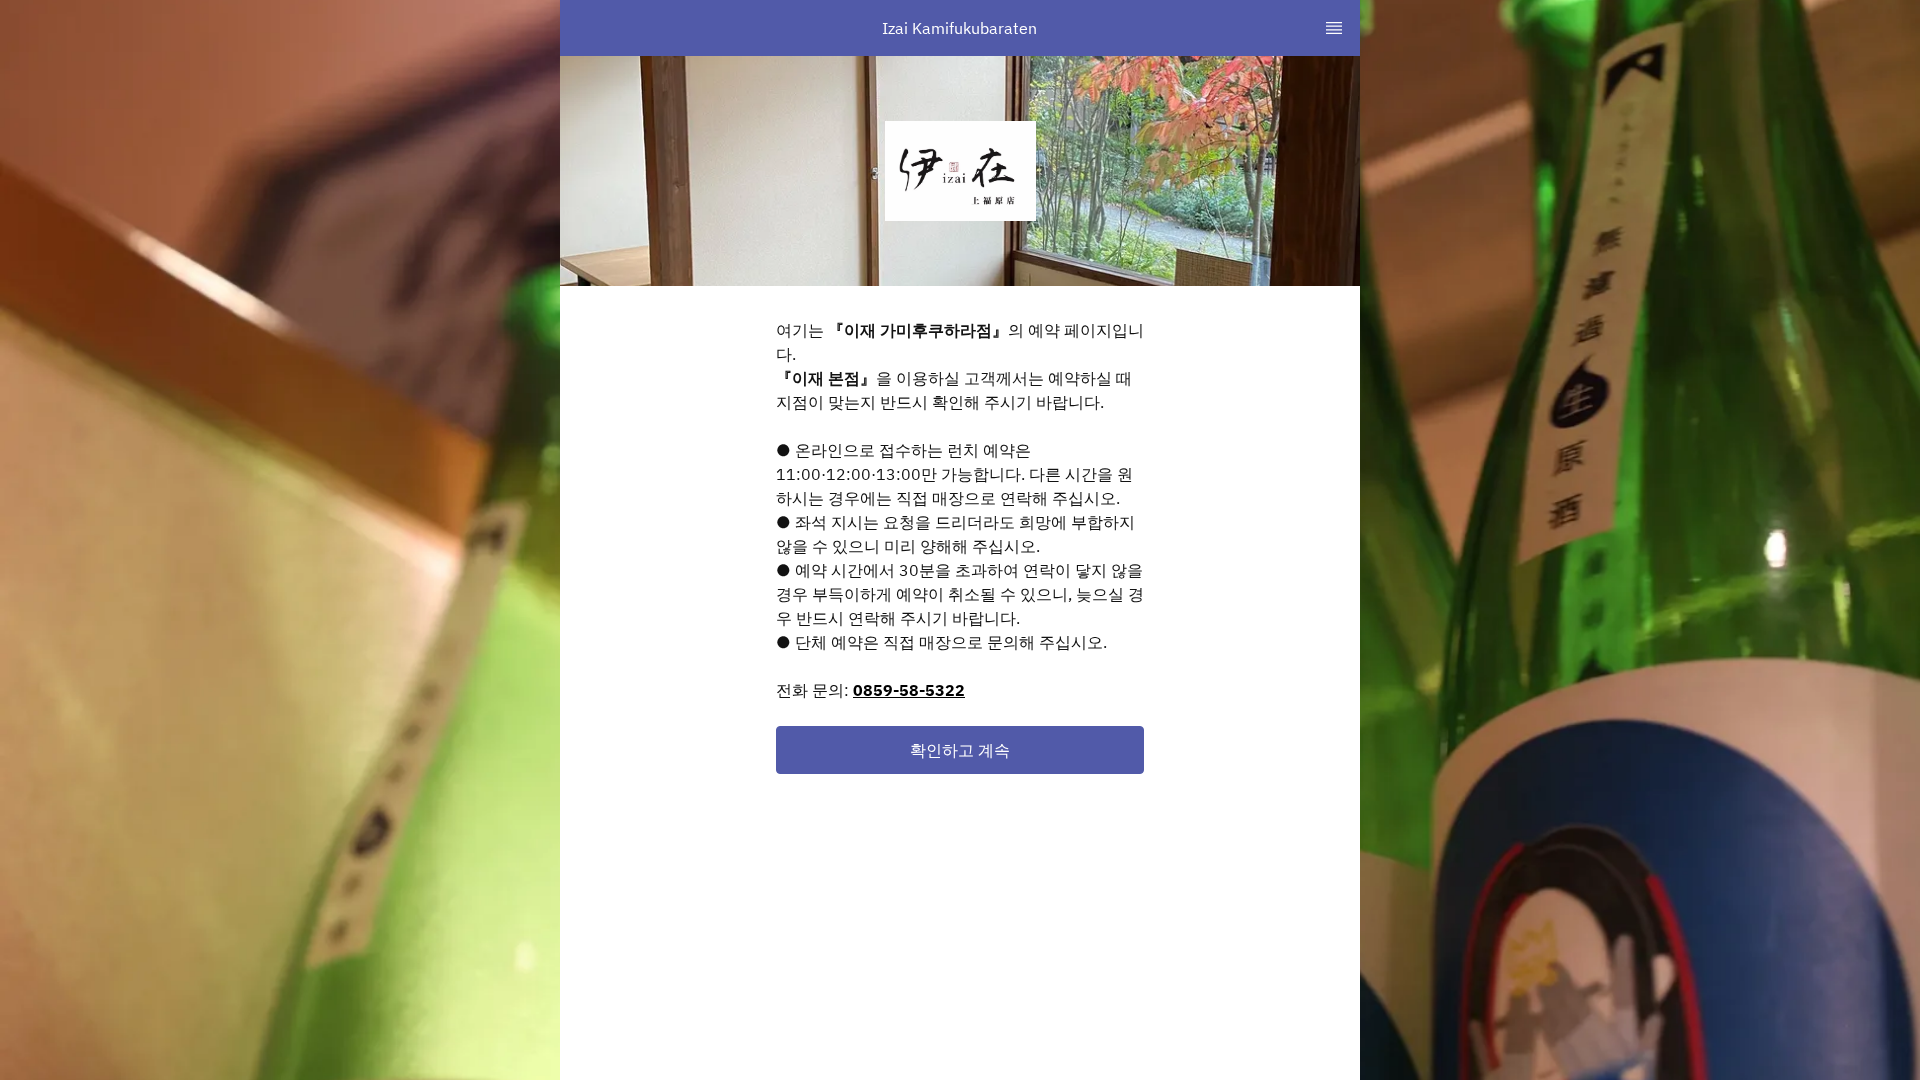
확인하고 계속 (960, 750)
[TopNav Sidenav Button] (1334, 28)
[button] (960, 750)
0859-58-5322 (909, 690)
